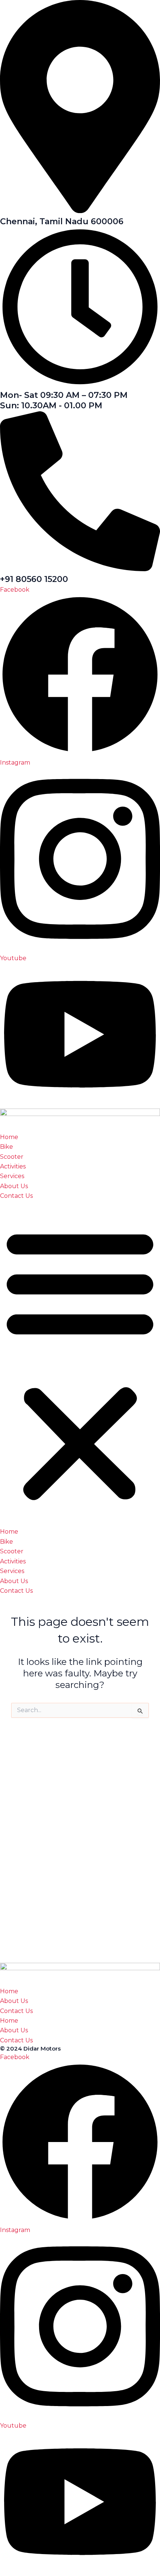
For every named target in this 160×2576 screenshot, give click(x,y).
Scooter (12, 1157)
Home (9, 1137)
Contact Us (16, 1196)
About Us (14, 1186)
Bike (7, 1147)
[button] (80, 1364)
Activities (13, 1166)
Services (12, 1176)
